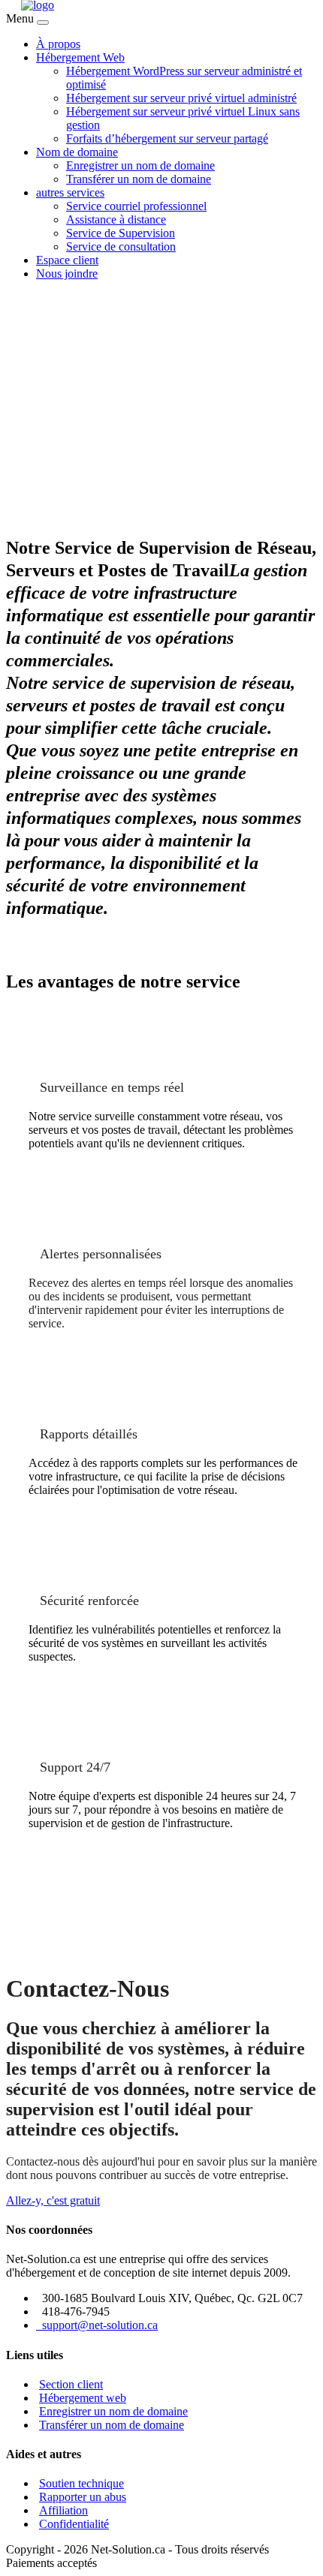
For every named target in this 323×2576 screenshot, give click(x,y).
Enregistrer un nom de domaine (140, 165)
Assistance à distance (116, 219)
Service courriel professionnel (136, 206)
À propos (58, 44)
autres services (70, 192)
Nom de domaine (77, 152)
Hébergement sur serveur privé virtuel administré (181, 98)
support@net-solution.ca (97, 2325)
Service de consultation (121, 246)
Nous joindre (67, 274)
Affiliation (63, 2510)
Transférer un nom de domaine (139, 179)
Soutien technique (82, 2483)
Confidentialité (74, 2524)
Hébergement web (83, 2398)
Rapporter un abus (83, 2497)
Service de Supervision (121, 233)
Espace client (67, 260)
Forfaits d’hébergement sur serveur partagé (167, 138)
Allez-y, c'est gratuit (53, 2200)
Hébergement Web (80, 57)
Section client (71, 2384)
